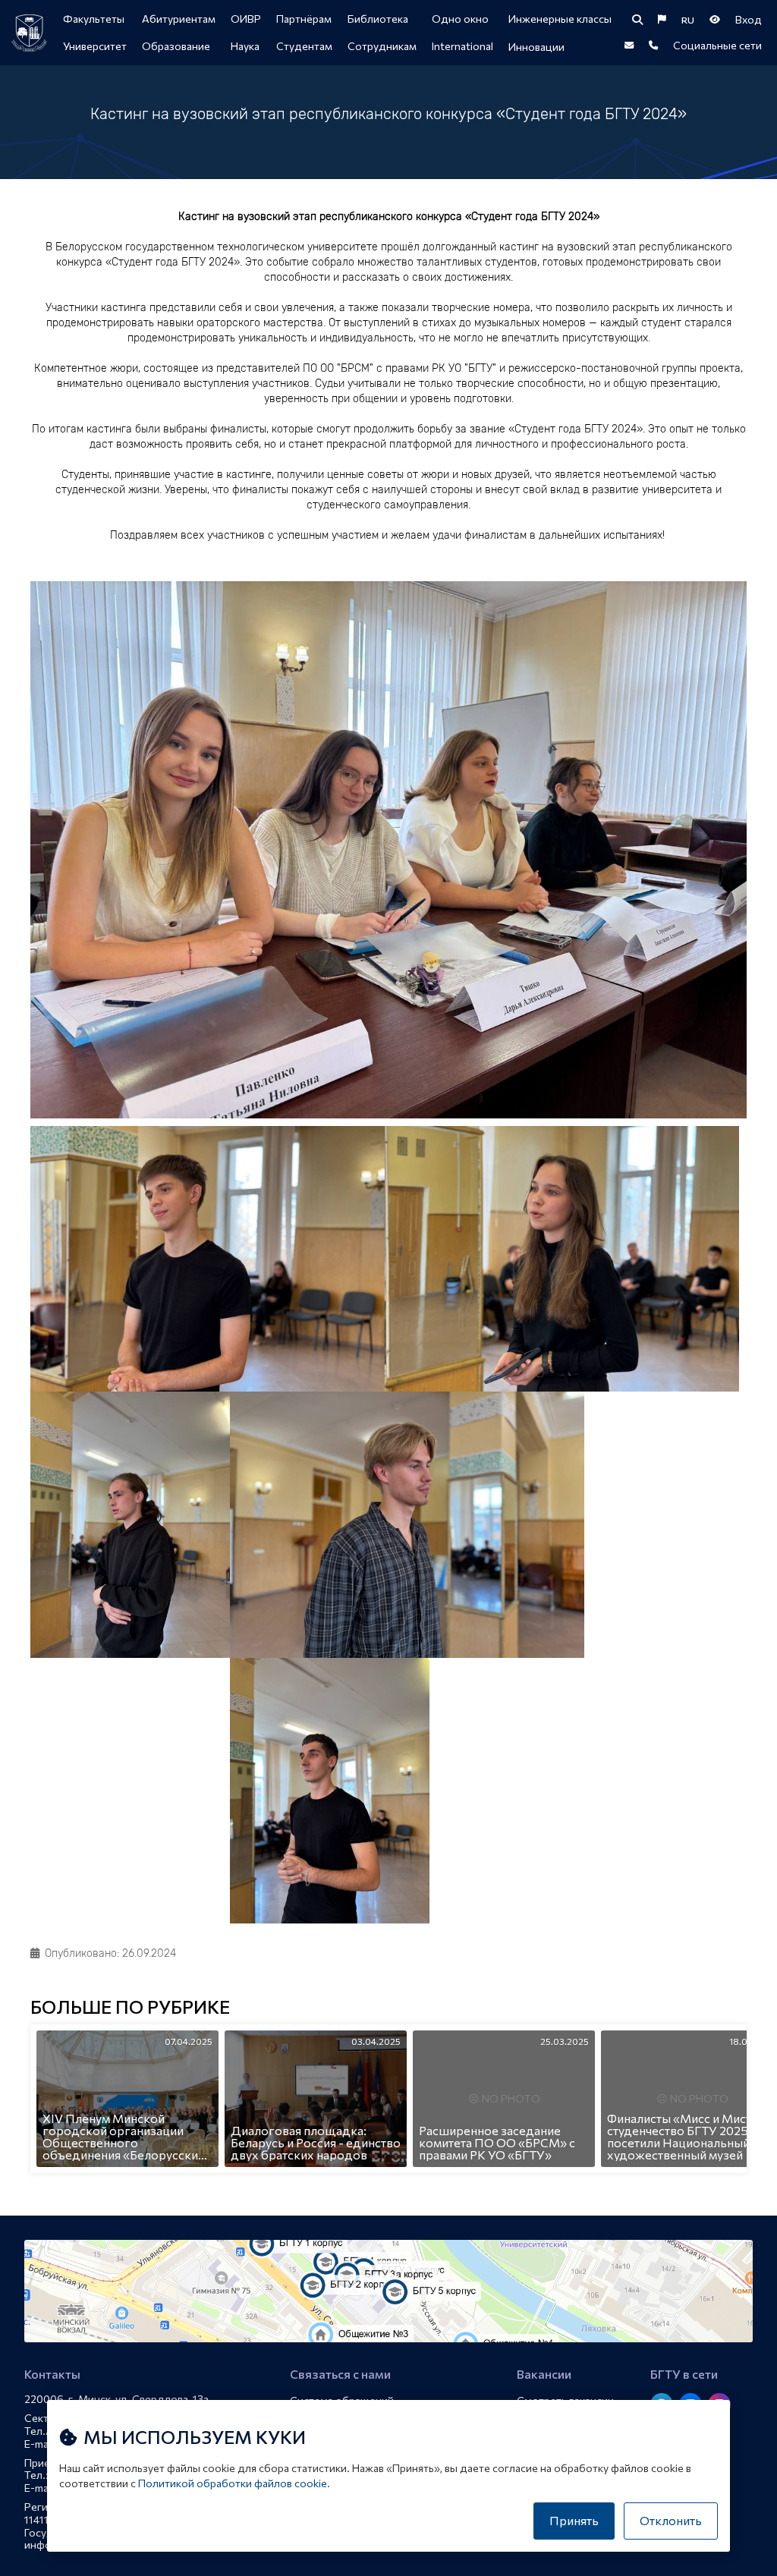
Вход (749, 19)
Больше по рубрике (130, 2008)
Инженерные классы (560, 19)
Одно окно (460, 19)
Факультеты (94, 19)
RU (688, 20)
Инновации (536, 47)
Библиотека (378, 19)
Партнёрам (304, 19)
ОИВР (246, 19)
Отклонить (671, 2520)
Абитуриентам (179, 19)
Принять (574, 2520)
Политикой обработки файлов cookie (233, 2483)
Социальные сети (717, 45)
